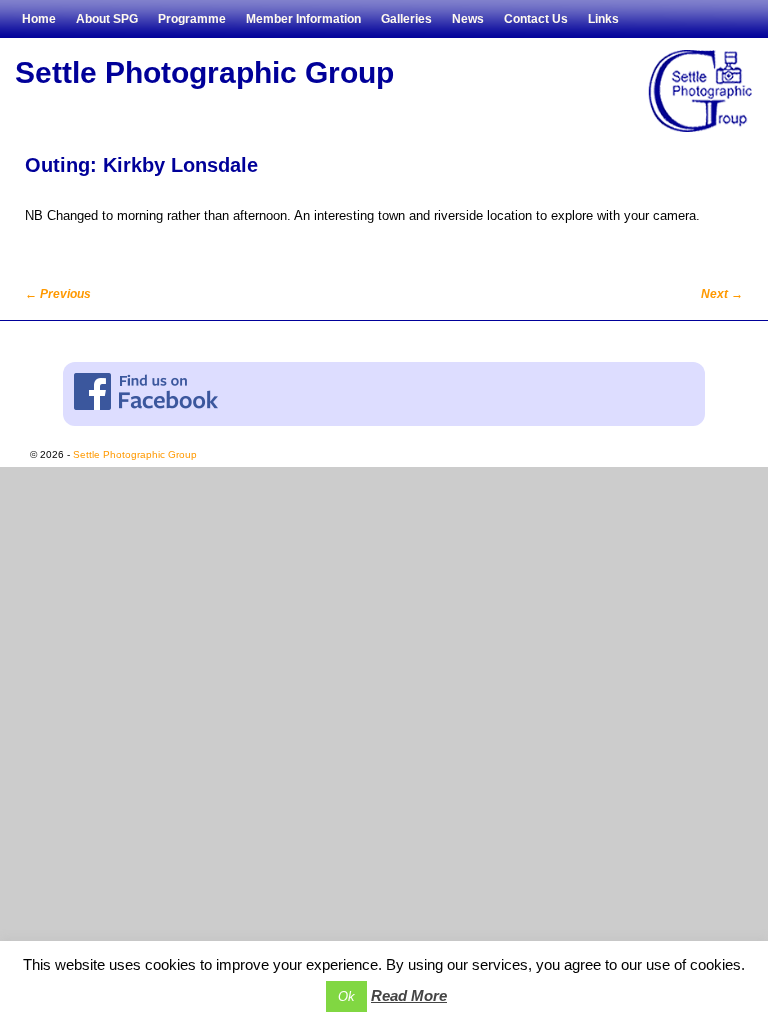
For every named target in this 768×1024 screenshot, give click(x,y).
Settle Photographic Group (204, 72)
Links (603, 19)
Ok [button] (346, 996)
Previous (58, 294)
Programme (192, 19)
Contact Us (536, 19)
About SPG (107, 19)
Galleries (406, 19)
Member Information (303, 19)
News (468, 19)
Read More (409, 995)
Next (722, 294)
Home (39, 19)
